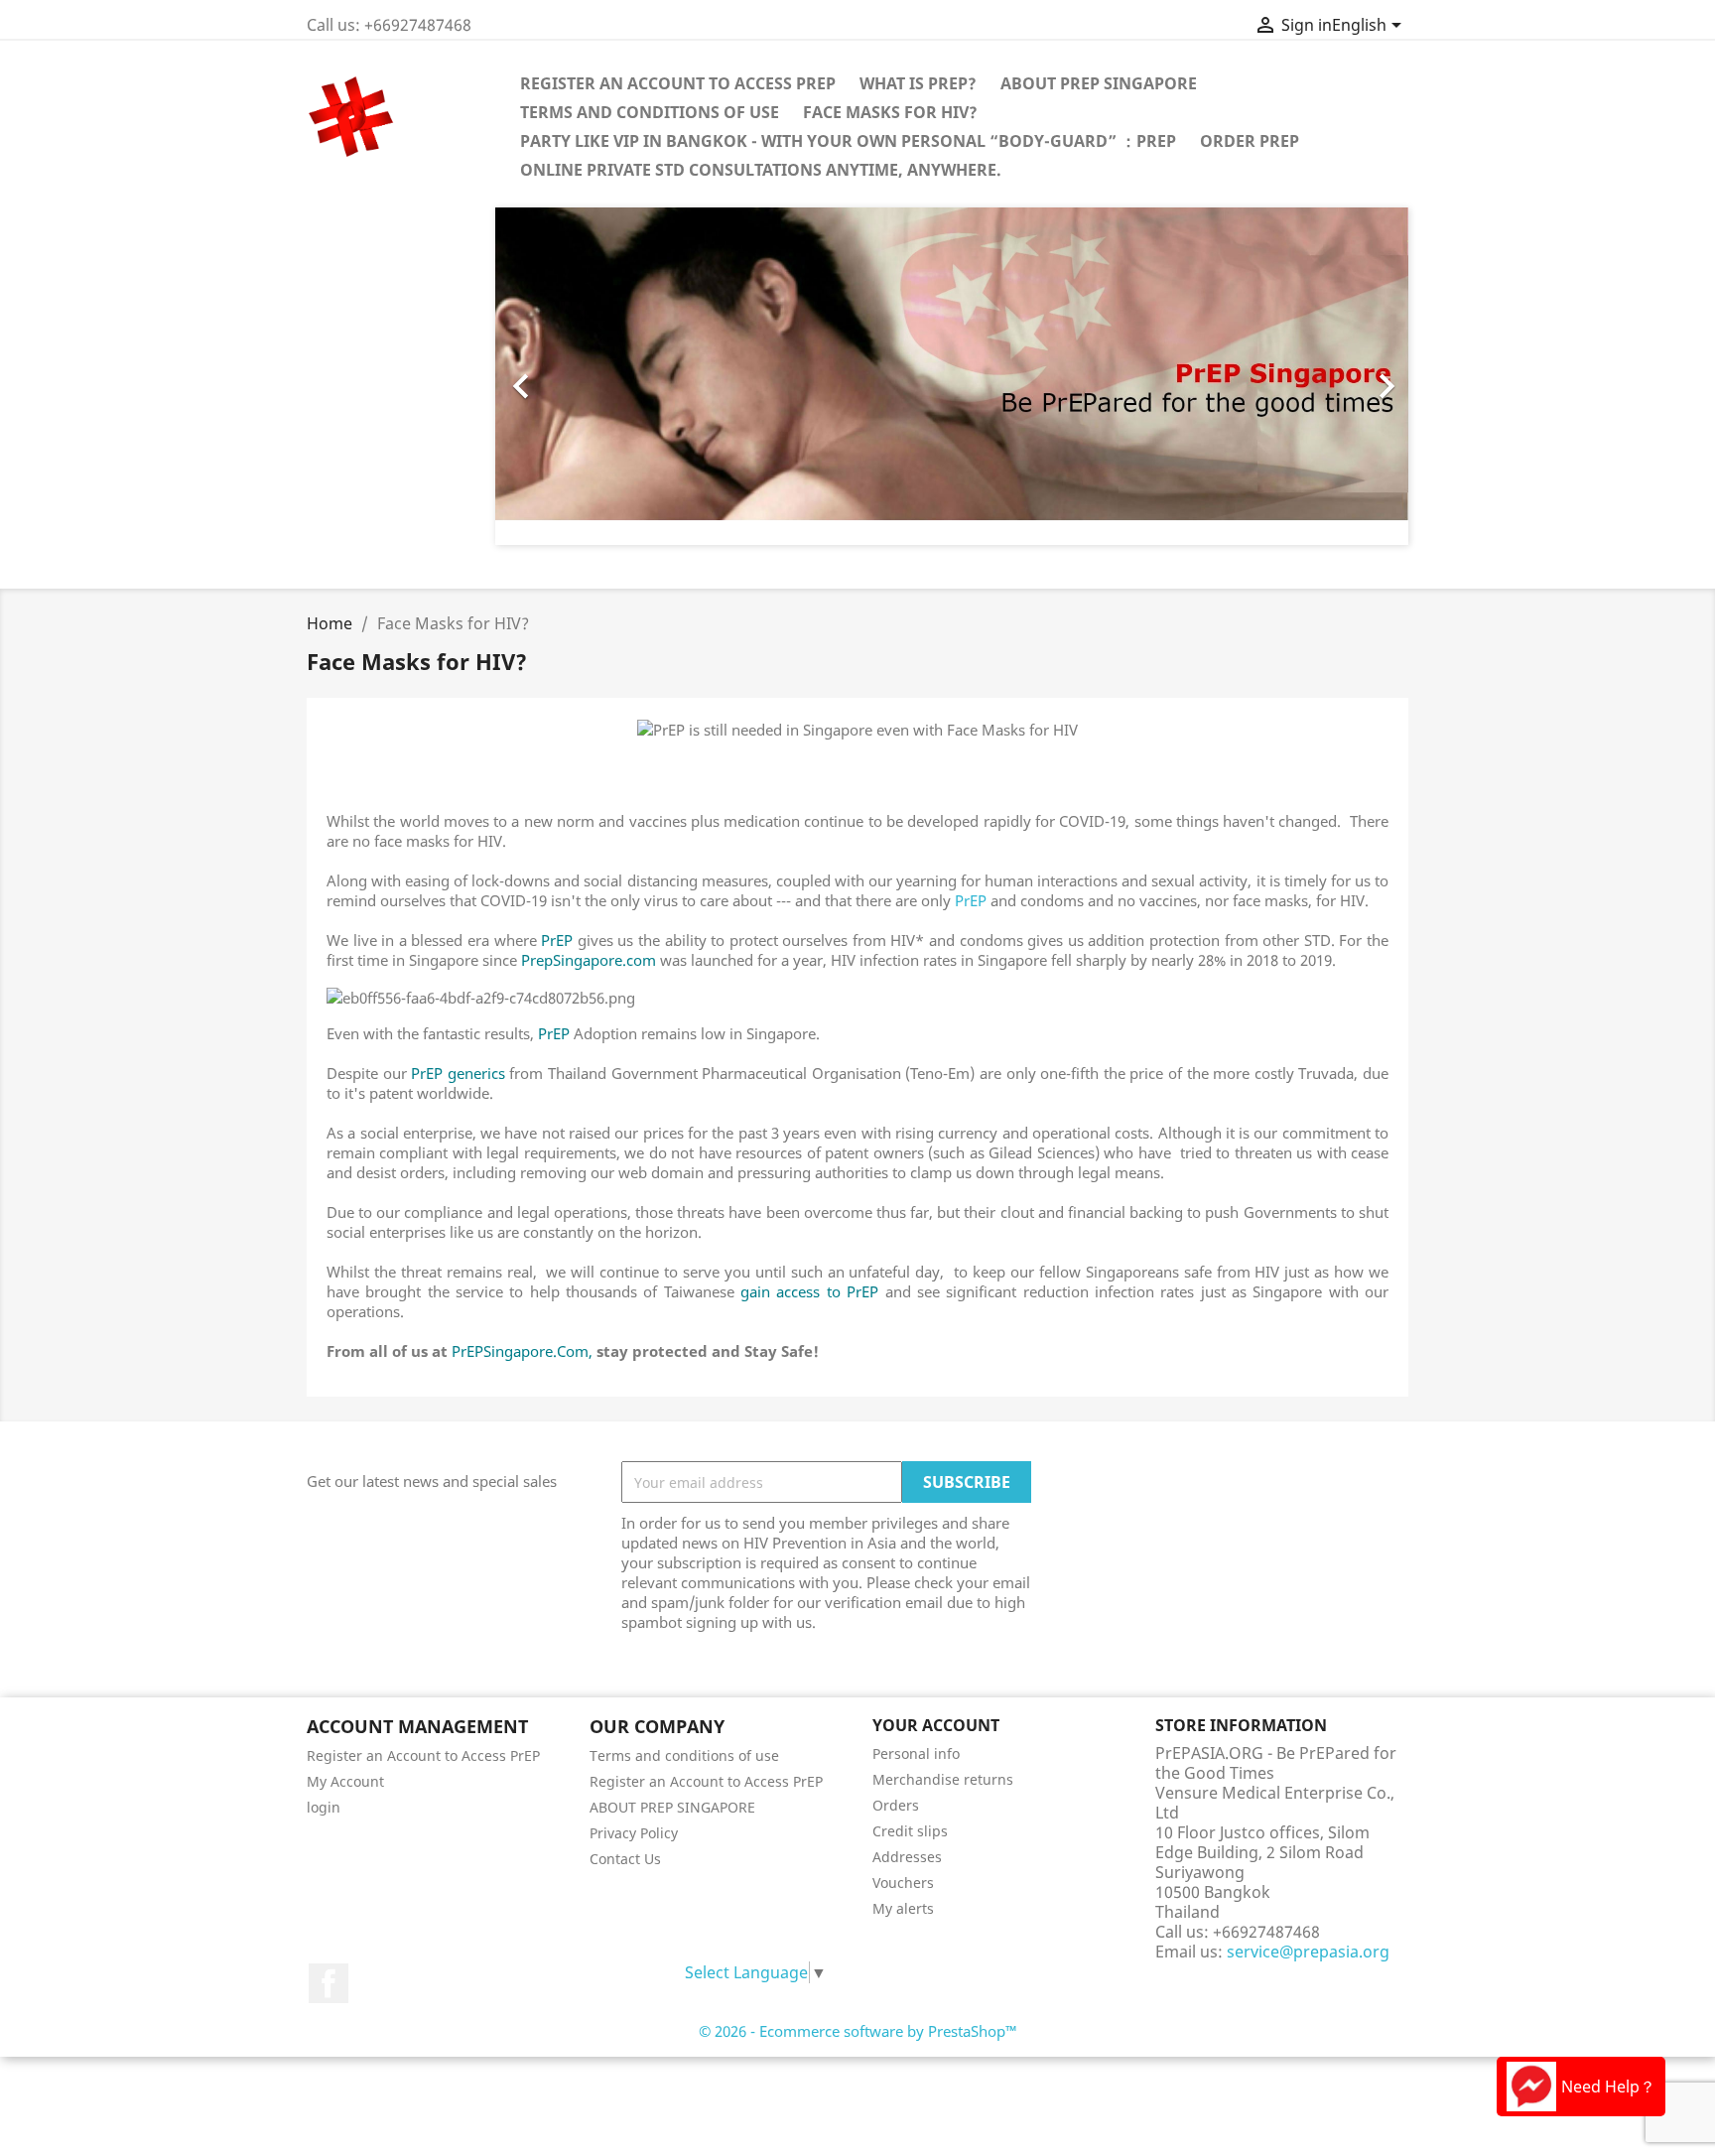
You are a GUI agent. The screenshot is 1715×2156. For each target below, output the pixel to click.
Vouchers (903, 1883)
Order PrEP (1250, 141)
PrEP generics (458, 1073)
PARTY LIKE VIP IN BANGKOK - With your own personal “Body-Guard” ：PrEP (848, 141)
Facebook (329, 1983)
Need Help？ (1608, 2087)
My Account (345, 1781)
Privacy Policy (634, 1833)
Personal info (916, 1753)
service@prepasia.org (1308, 1952)
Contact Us (625, 1859)
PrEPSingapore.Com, (522, 1351)
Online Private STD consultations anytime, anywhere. (761, 170)
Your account (936, 1725)
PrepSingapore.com (589, 960)
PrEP (969, 900)
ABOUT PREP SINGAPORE (1099, 83)
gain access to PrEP (806, 1291)
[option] (952, 376)
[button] (564, 376)
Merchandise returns (943, 1779)
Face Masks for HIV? (890, 112)
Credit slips (910, 1831)
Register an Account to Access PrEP (678, 83)
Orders (896, 1805)
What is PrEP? (918, 83)
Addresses (907, 1857)
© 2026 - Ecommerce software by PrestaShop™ (858, 2031)
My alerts (903, 1908)
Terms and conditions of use (650, 112)
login (324, 1807)
